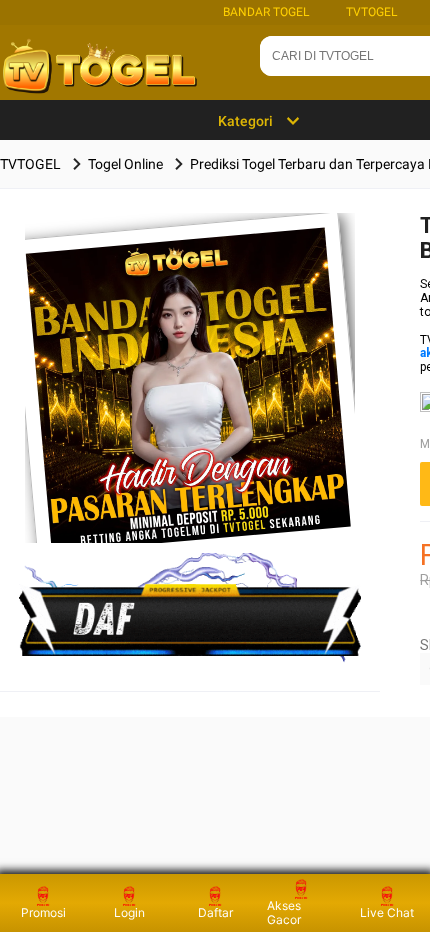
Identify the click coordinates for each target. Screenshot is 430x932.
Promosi (43, 912)
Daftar (215, 912)
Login (129, 912)
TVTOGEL (371, 12)
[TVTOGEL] (190, 409)
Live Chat (387, 912)
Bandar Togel (266, 12)
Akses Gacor (284, 912)
